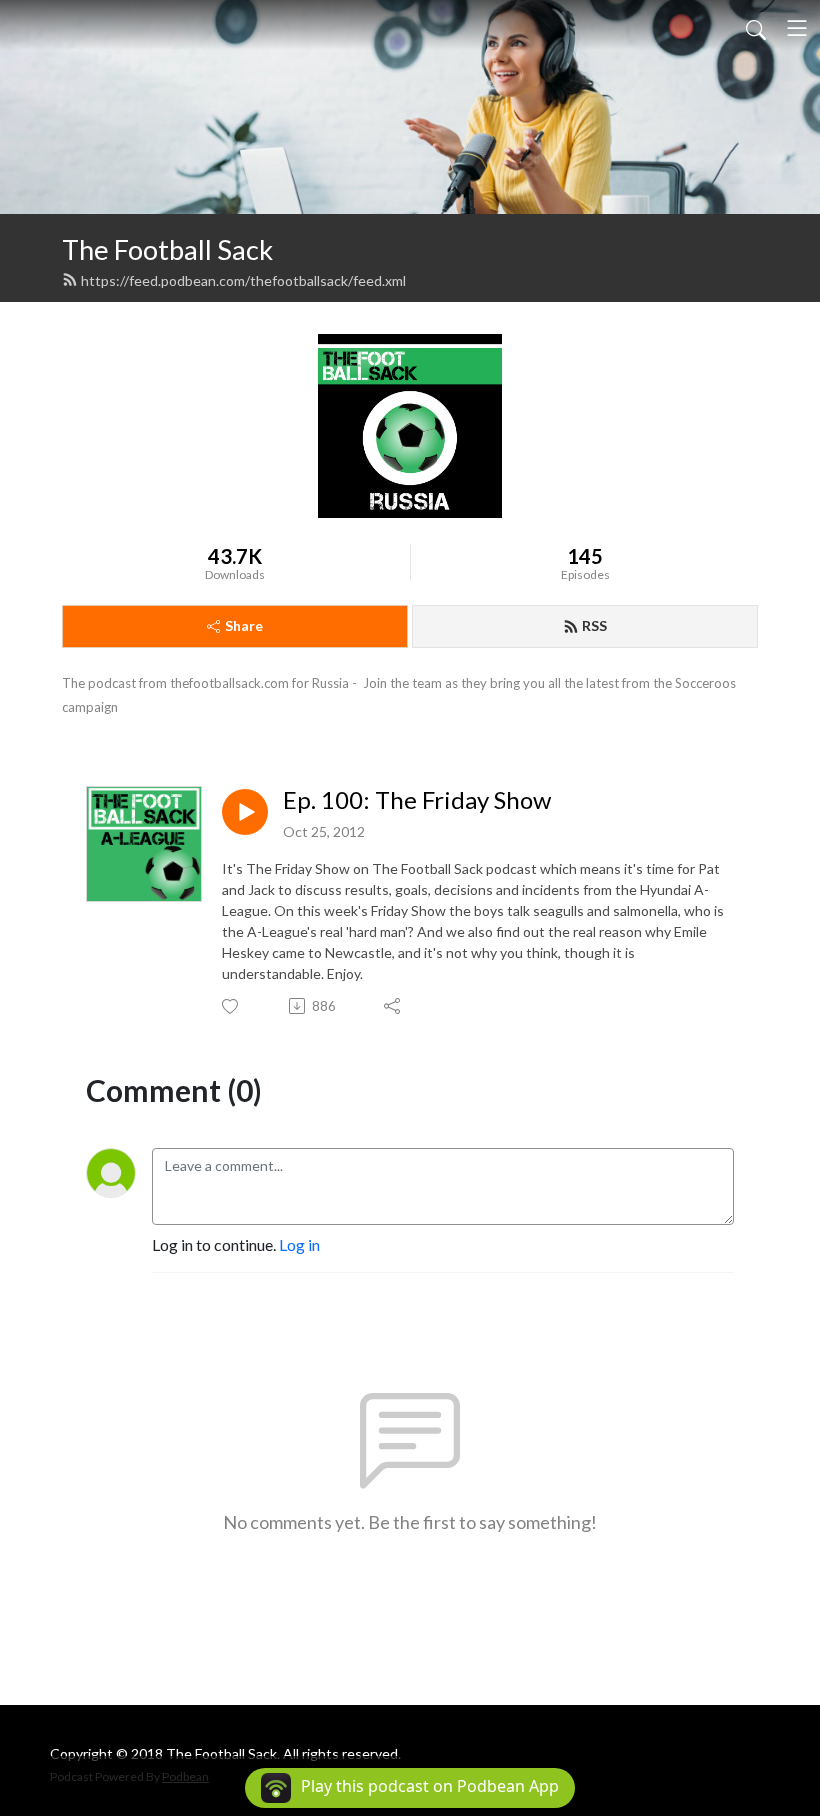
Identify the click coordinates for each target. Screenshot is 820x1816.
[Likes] (231, 1006)
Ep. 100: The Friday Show (417, 800)
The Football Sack (167, 249)
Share (244, 625)
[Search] (756, 28)
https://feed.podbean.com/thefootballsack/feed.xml (243, 280)
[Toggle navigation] (797, 28)
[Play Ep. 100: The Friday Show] (245, 812)
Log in (299, 1244)
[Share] (393, 1006)
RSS (594, 625)
